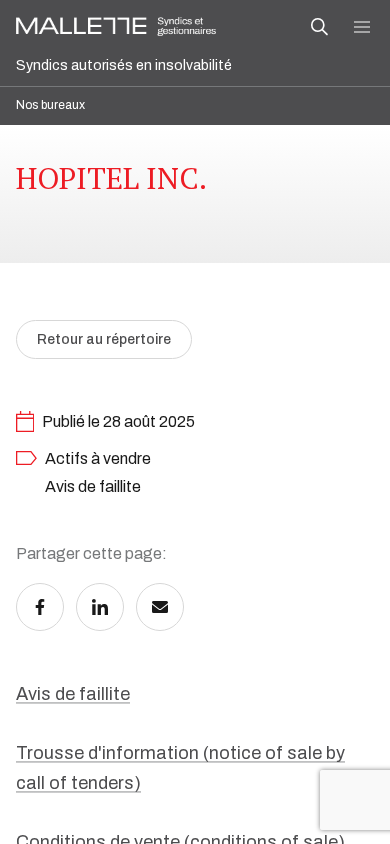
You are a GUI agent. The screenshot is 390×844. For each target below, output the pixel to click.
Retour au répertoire (104, 339)
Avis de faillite (73, 694)
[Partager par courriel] (160, 607)
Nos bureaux (50, 105)
